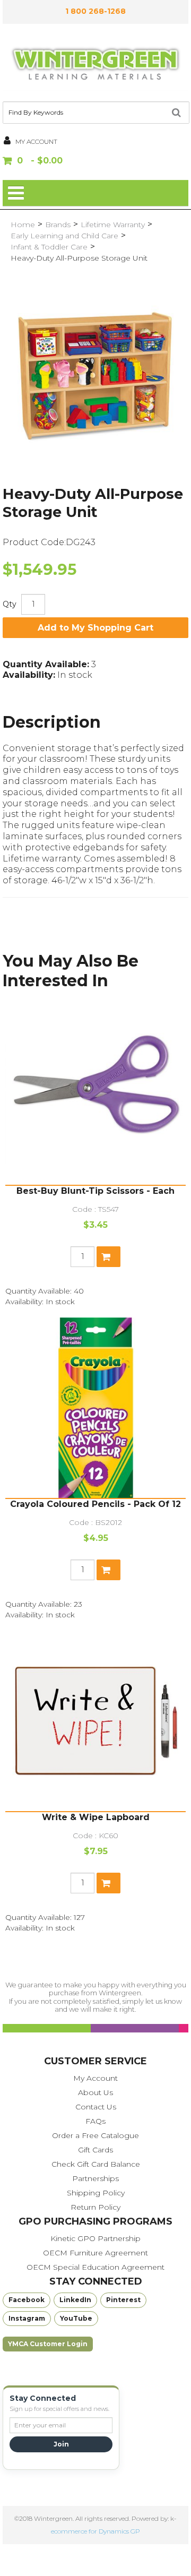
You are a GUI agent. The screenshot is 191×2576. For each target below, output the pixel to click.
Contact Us (96, 2107)
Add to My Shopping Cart (95, 628)
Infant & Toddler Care (49, 247)
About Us (95, 2092)
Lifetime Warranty (113, 225)
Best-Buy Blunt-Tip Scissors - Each (95, 1191)
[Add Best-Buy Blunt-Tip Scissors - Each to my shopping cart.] (108, 1257)
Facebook (27, 2300)
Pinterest (123, 2300)
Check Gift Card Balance (96, 2164)
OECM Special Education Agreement (95, 2267)
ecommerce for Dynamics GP (95, 2531)
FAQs (95, 2121)
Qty (10, 604)
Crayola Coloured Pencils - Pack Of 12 (95, 1504)
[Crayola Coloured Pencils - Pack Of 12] (95, 1408)
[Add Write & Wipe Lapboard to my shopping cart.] (108, 1883)
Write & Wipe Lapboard (96, 1817)
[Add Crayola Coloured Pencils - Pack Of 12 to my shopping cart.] (108, 1570)
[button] (95, 162)
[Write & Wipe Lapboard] (95, 1721)
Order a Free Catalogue (95, 2135)
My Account (95, 2078)
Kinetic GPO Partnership (95, 2238)
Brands (58, 225)
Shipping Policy (96, 2193)
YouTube (76, 2318)
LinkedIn (75, 2300)
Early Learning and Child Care (64, 236)
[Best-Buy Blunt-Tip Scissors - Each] (95, 1095)
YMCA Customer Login (48, 2344)
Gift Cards (95, 2150)
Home (23, 225)
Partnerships (95, 2178)
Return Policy (95, 2207)
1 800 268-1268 (95, 11)
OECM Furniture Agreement (95, 2253)
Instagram (27, 2318)
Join (61, 2444)
